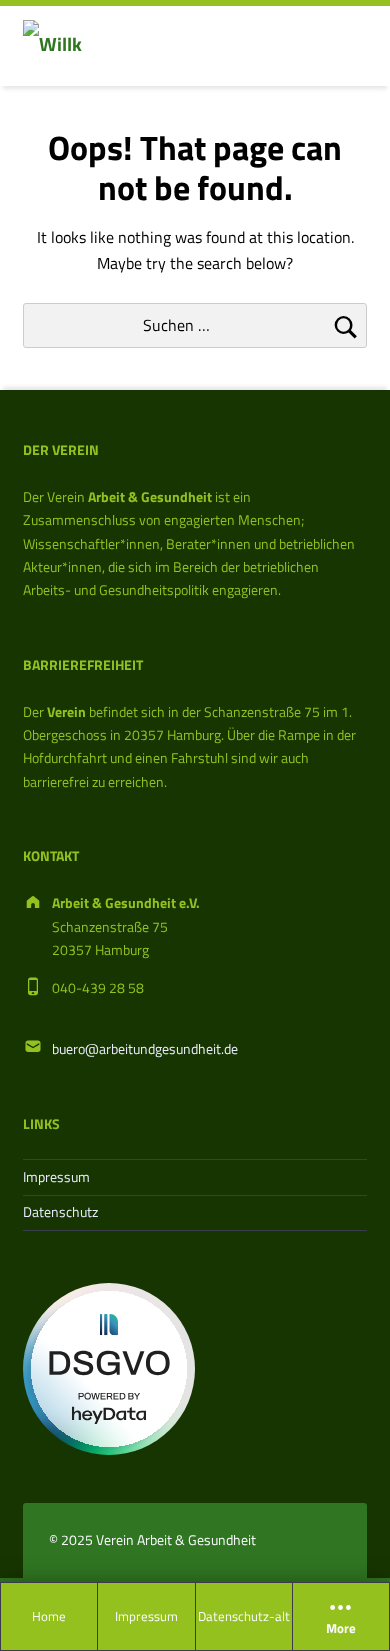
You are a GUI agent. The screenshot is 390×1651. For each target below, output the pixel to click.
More (341, 1629)
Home (49, 1616)
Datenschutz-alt (244, 1616)
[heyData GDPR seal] (109, 1368)
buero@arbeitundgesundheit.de (145, 1049)
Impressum (146, 1616)
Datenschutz (60, 1212)
